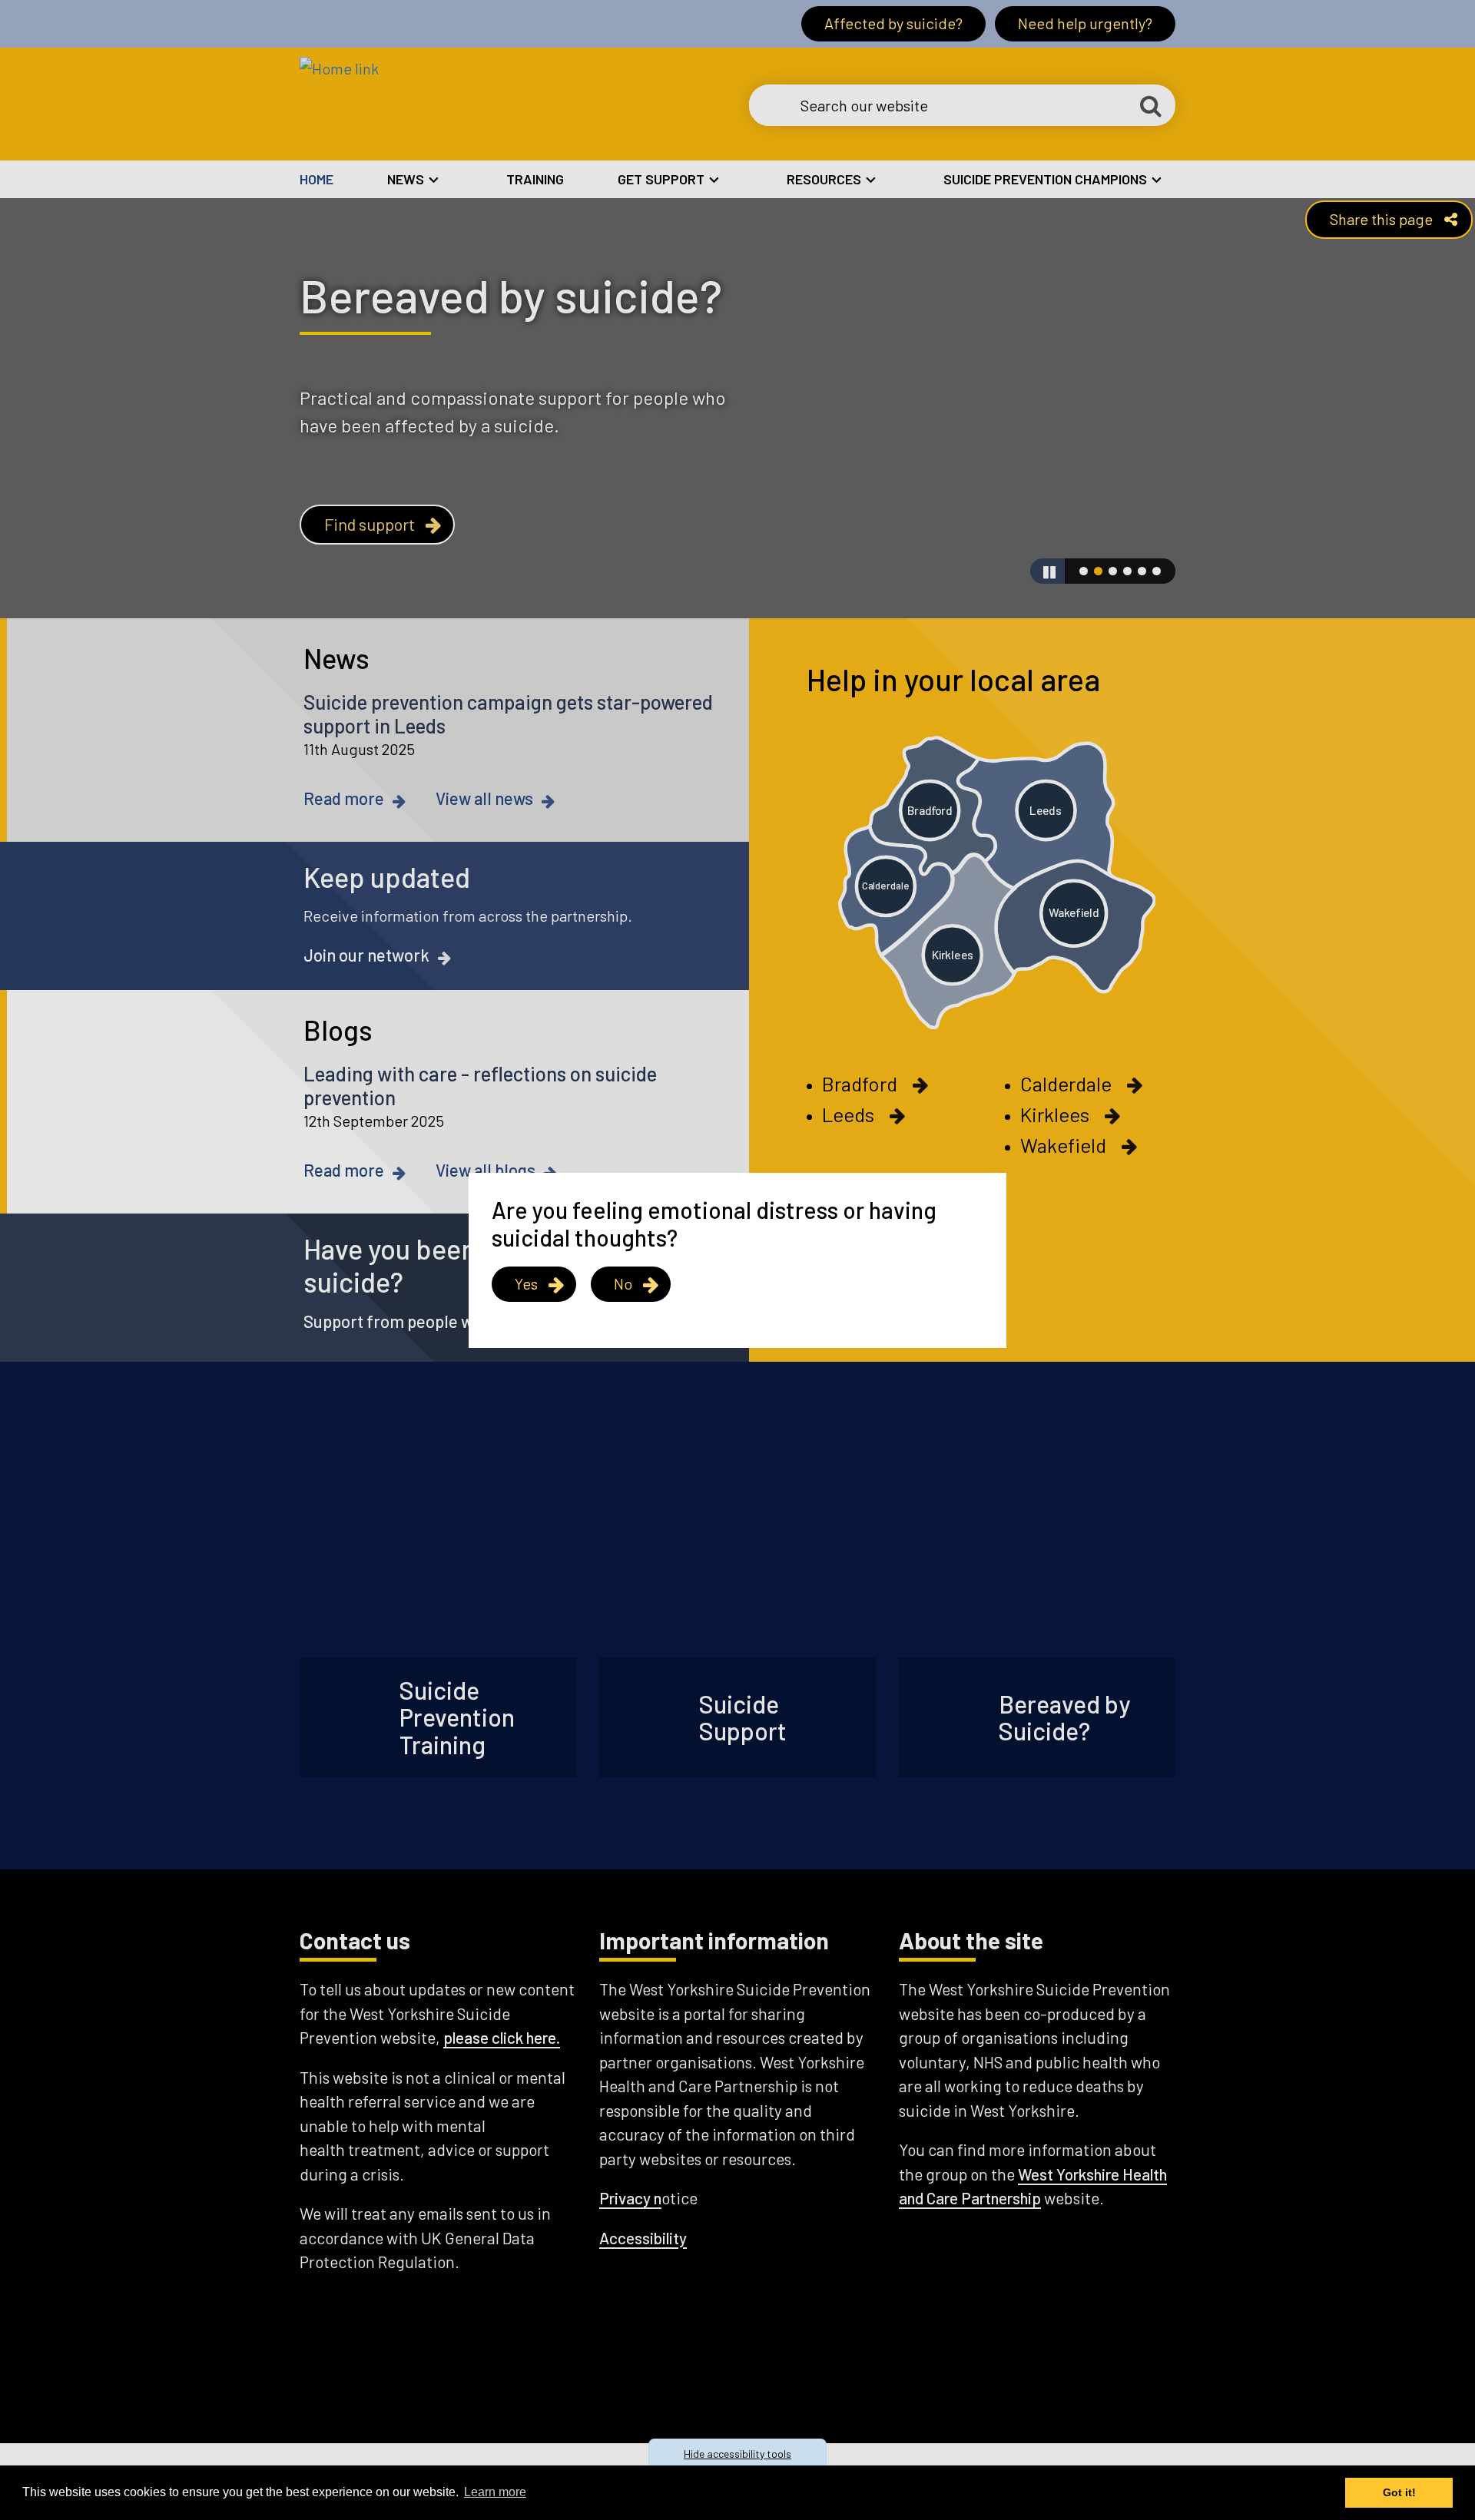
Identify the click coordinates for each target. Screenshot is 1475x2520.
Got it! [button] (1399, 2492)
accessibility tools (737, 2454)
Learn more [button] (495, 2492)
